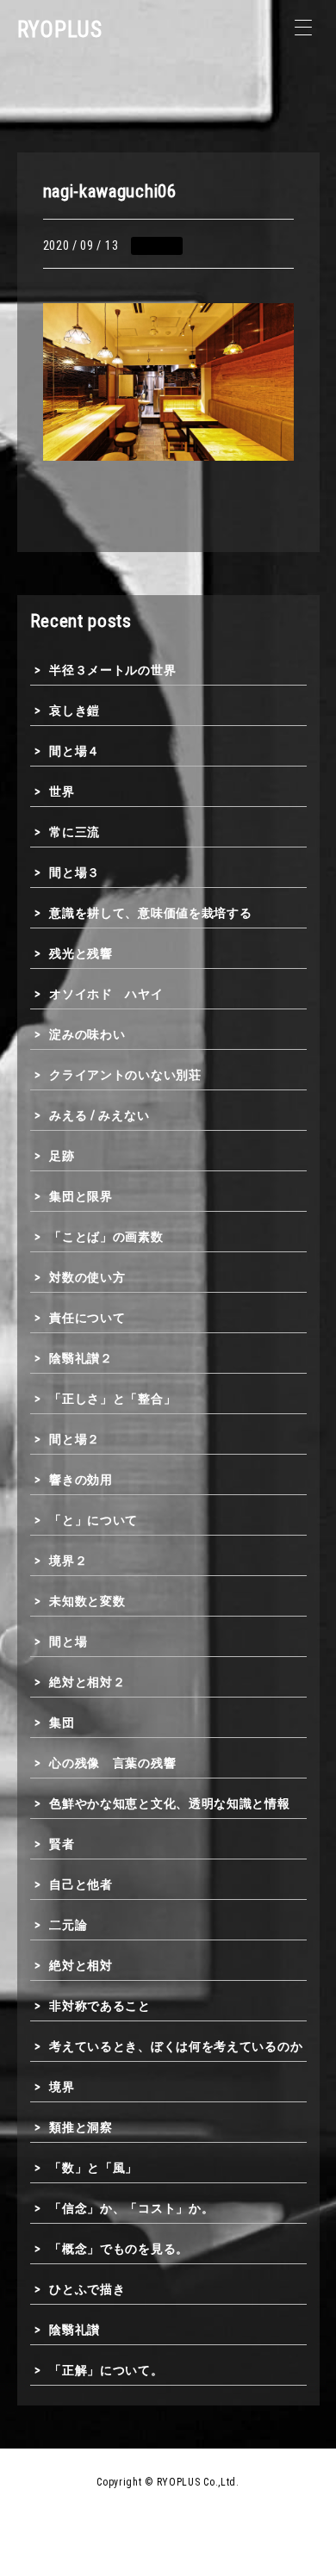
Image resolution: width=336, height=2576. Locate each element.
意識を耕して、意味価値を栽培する (150, 913)
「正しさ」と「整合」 (112, 1399)
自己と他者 (81, 1884)
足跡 (62, 1156)
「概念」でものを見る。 (119, 2249)
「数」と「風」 (93, 2168)
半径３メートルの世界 (112, 670)
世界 (62, 791)
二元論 (68, 1925)
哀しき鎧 (75, 711)
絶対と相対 (81, 1965)
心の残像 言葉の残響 (112, 1763)
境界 (62, 2087)
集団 (62, 1723)
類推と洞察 (81, 2127)
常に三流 (75, 832)
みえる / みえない (99, 1115)
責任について (87, 1318)
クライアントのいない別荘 (125, 1075)
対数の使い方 (87, 1277)
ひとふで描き (87, 2289)
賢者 (62, 1844)
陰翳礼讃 (75, 2330)
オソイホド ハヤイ (106, 994)
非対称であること (100, 2006)
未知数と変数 (87, 1601)
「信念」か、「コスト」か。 (131, 2208)
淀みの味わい (87, 1034)
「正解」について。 (106, 2370)
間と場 (68, 1642)
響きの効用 (81, 1480)
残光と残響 (81, 953)
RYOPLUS (60, 30)
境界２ (68, 1561)
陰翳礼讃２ (81, 1358)
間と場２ (75, 1439)
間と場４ (75, 751)
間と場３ (75, 872)
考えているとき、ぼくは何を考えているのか (176, 2046)
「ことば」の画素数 (106, 1237)
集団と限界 (81, 1196)
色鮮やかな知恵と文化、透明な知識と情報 (169, 1803)
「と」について (93, 1520)
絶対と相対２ (87, 1682)
